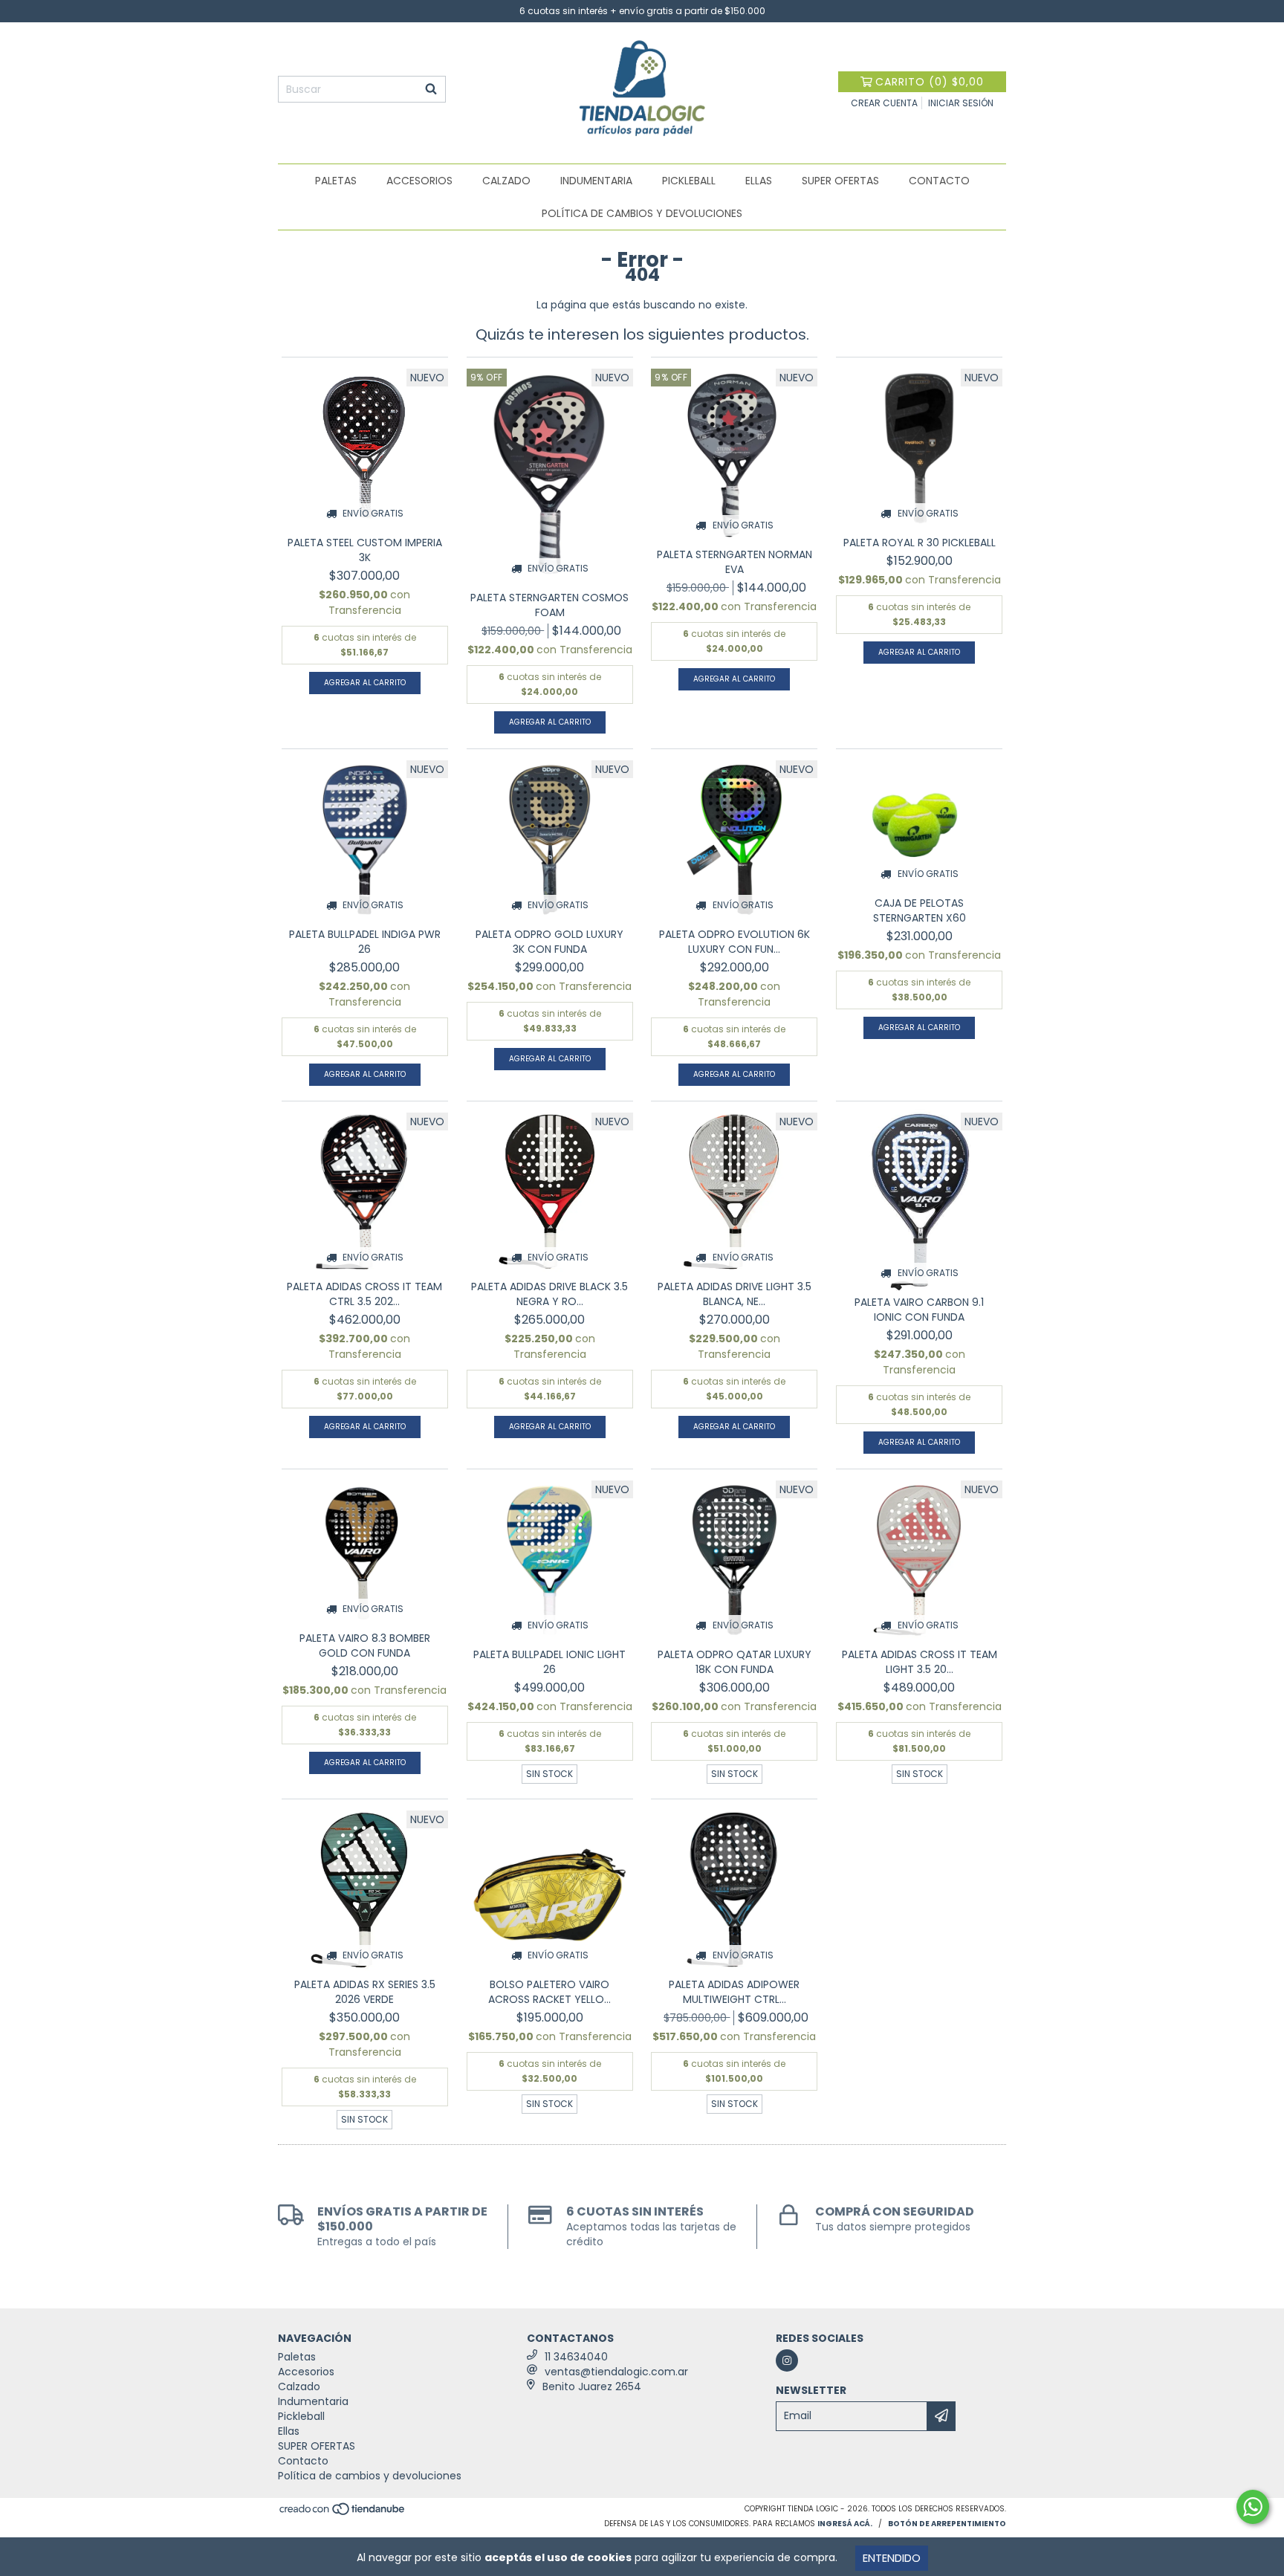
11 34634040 (576, 2357)
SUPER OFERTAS (840, 181)
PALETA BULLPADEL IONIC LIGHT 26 (549, 1662)
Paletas (336, 181)
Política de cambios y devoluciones (642, 213)
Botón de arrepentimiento (947, 2524)
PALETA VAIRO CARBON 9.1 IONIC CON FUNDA (919, 1310)
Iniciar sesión (961, 103)
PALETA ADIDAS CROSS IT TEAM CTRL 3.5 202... (364, 1294)
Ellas (759, 181)
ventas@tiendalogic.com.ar (616, 2372)
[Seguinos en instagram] (787, 2360)
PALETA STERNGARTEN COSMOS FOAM (549, 605)
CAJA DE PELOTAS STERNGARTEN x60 (920, 910)
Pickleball (689, 181)
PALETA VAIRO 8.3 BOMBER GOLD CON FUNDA (365, 1645)
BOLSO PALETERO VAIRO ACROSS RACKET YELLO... (549, 1992)
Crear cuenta (884, 103)
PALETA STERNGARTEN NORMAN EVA (735, 562)
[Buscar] (431, 89)
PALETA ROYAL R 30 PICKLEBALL (920, 543)
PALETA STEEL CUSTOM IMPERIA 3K (365, 550)
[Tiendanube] (343, 2513)
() (930, 82)
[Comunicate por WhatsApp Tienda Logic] (1253, 2507)
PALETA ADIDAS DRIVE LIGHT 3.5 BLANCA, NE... (735, 1294)
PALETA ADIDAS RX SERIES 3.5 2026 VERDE (365, 1992)
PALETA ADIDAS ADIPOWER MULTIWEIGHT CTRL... (734, 1992)
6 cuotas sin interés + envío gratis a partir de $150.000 (642, 11)
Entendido (892, 2558)
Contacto (939, 181)
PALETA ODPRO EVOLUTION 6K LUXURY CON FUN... (735, 942)
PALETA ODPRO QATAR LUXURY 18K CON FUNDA (735, 1662)
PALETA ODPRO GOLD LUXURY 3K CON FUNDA (549, 942)
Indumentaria (596, 181)
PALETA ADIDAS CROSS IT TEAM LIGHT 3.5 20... (920, 1662)
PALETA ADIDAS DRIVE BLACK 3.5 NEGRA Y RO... (549, 1294)
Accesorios (419, 181)
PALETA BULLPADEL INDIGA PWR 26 (365, 942)
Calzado (506, 181)
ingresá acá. (845, 2524)
